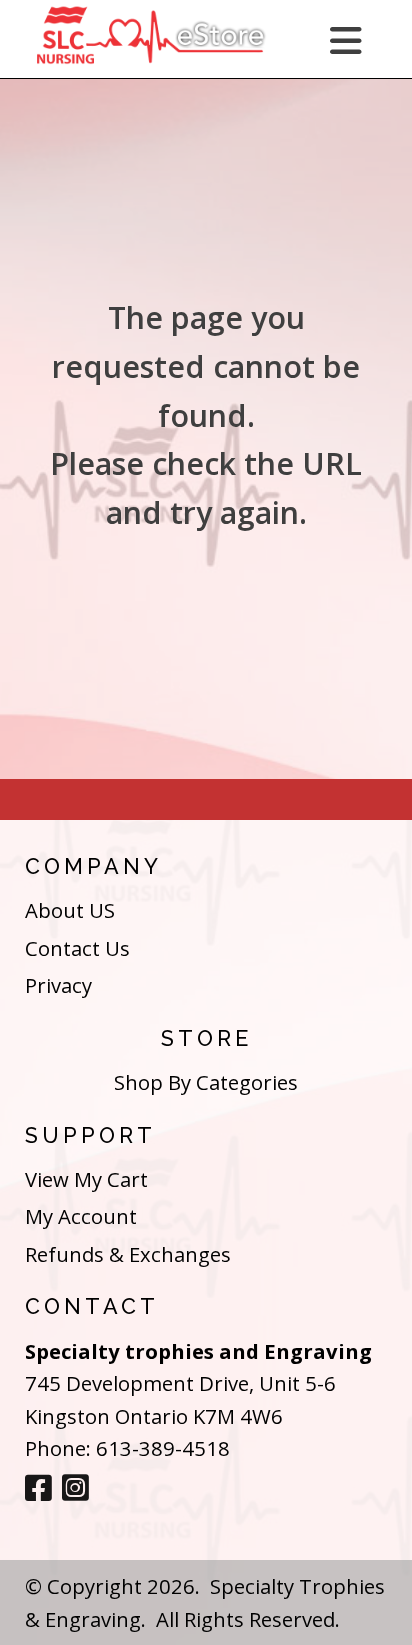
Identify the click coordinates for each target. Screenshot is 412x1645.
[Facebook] (38, 1488)
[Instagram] (75, 1488)
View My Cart (86, 1179)
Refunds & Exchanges (128, 1254)
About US (70, 910)
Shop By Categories (206, 1082)
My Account (81, 1216)
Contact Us (77, 948)
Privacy (58, 985)
